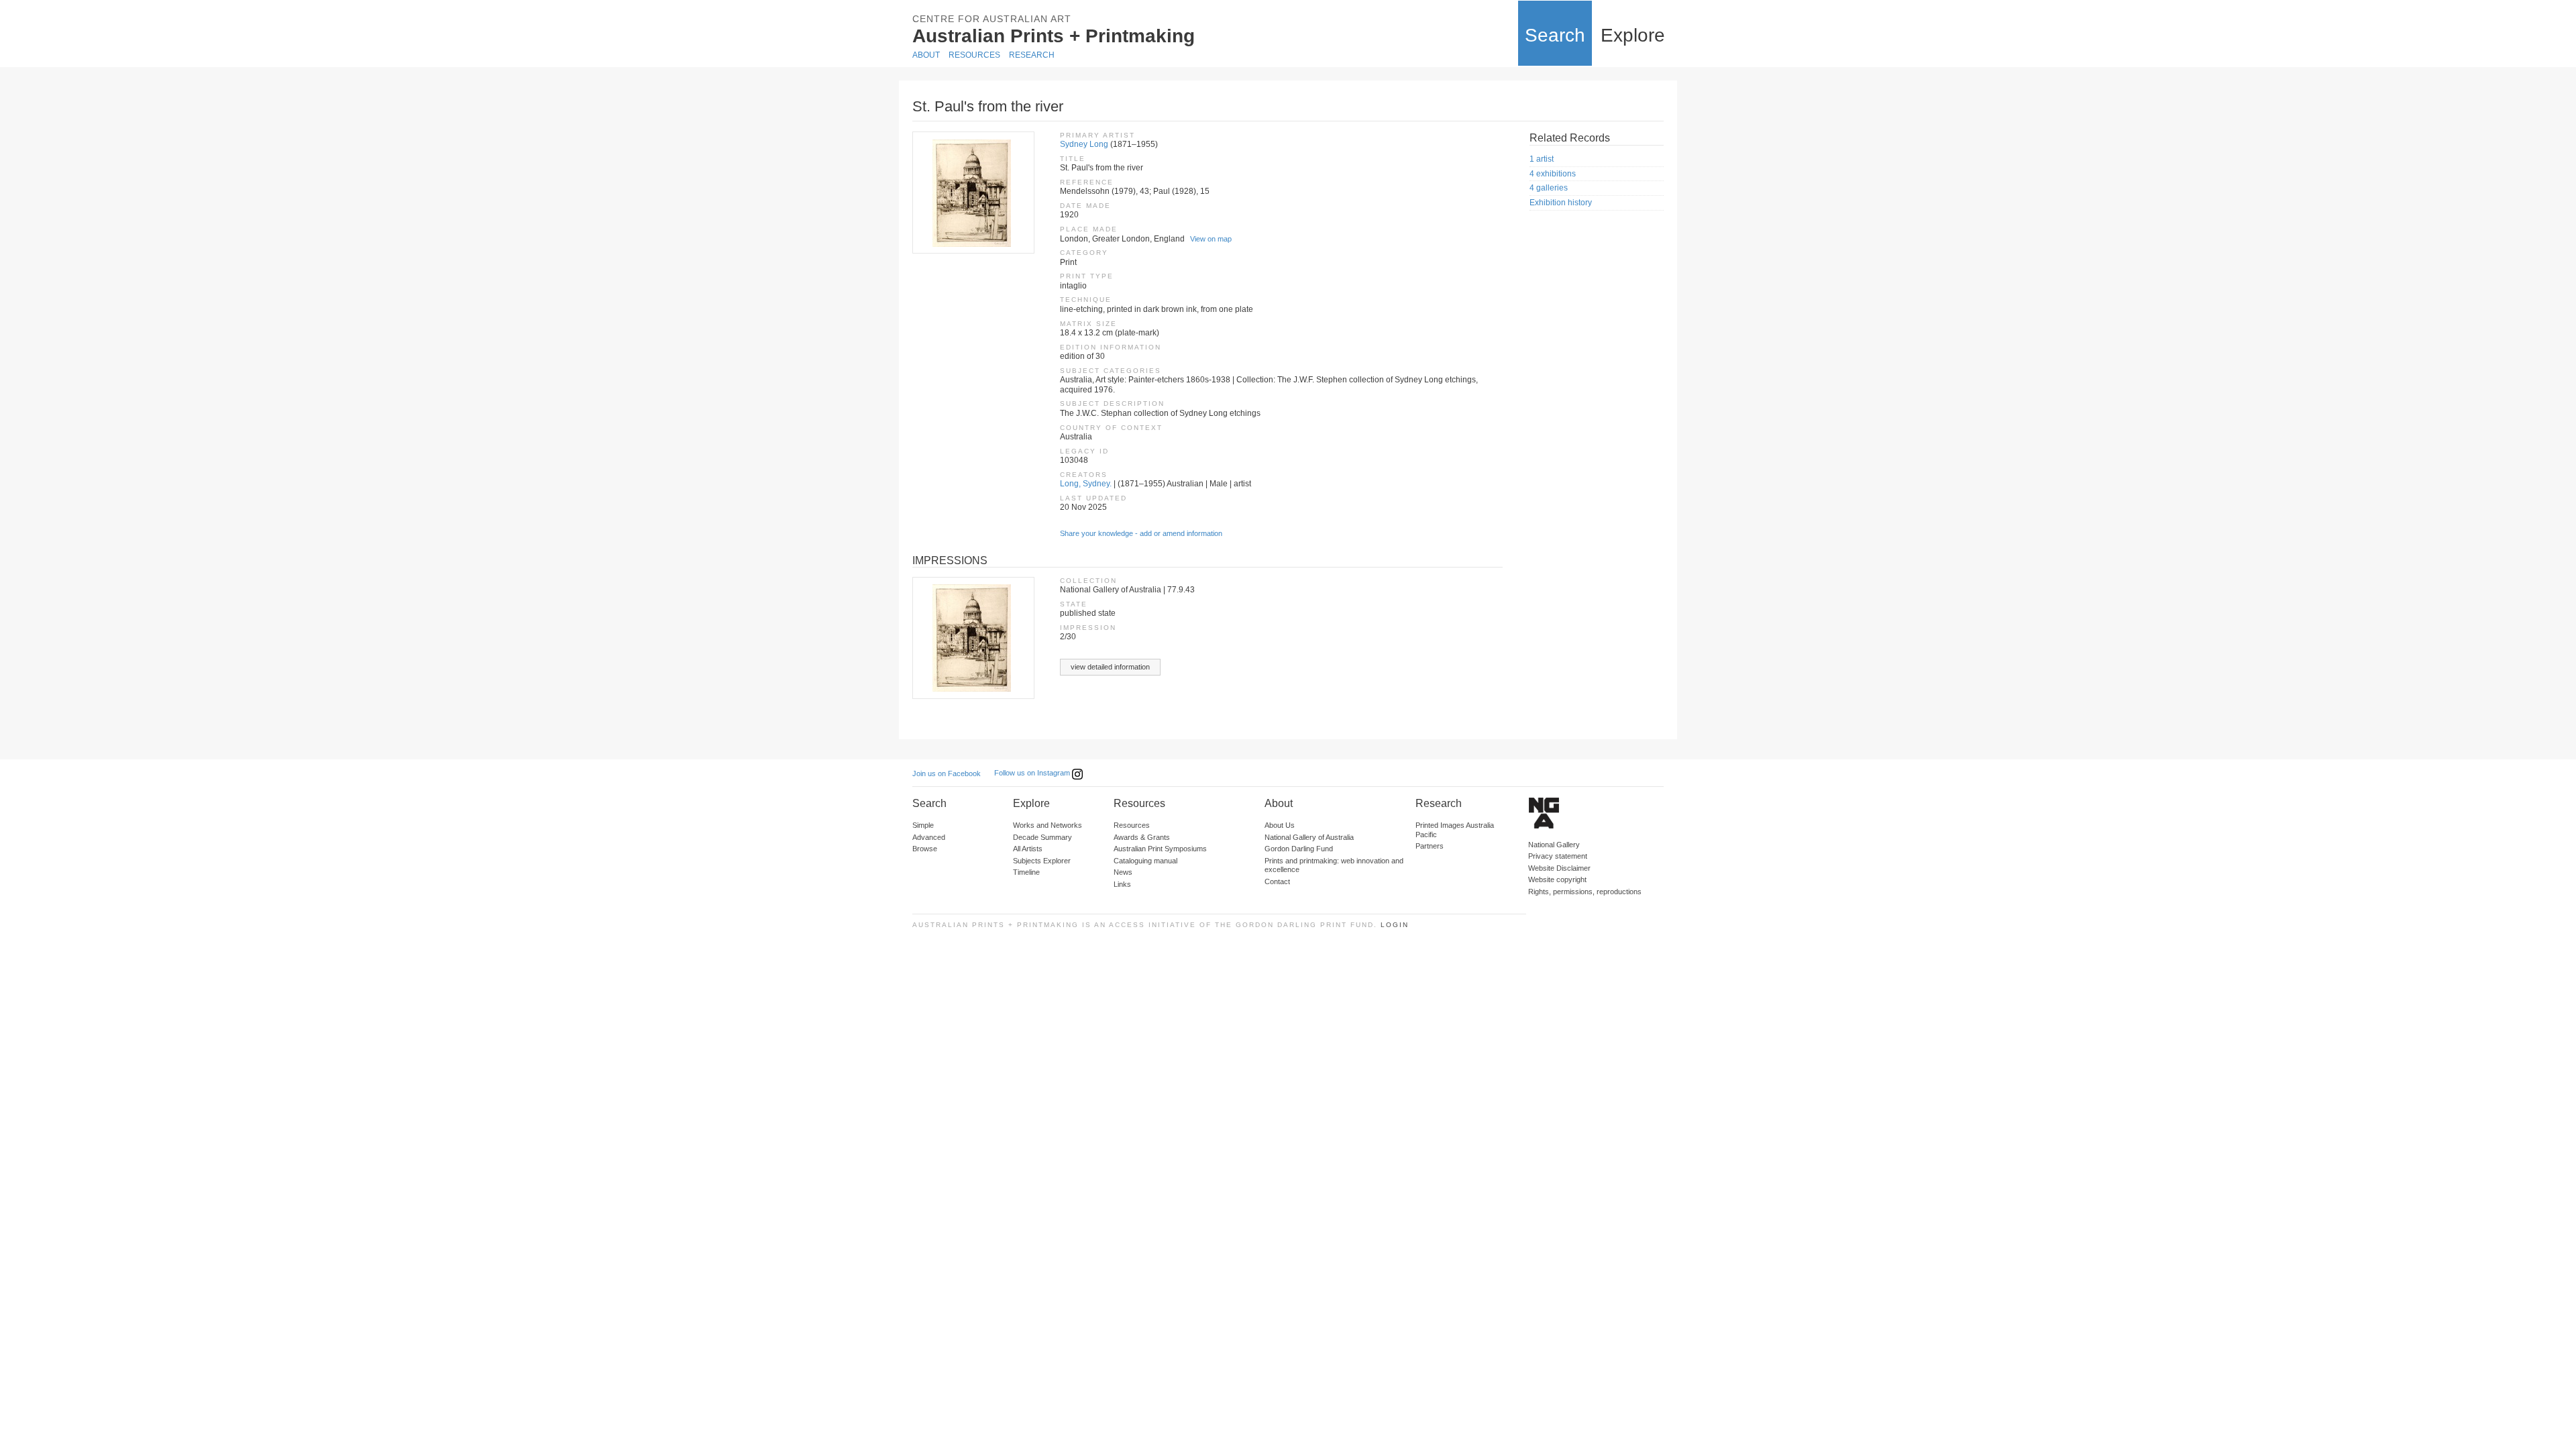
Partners (1430, 846)
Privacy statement (1558, 856)
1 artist (1542, 159)
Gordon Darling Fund (1299, 849)
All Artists (1028, 849)
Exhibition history (1561, 203)
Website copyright (1557, 879)
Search (1555, 35)
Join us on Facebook (947, 773)
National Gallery (1554, 845)
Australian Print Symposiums (1160, 849)
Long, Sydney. (1086, 484)
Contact (1277, 881)
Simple (923, 825)
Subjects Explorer (1042, 861)
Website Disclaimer (1559, 868)
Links (1122, 884)
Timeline (1026, 872)
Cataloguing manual (1145, 861)
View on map (1211, 239)
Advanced (929, 837)
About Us (1280, 825)
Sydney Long (1084, 144)
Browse (925, 849)
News (1123, 872)
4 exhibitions (1553, 174)
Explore (1633, 35)
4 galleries (1549, 188)
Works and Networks (1048, 825)
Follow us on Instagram (1033, 773)
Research (1032, 55)
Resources (974, 55)
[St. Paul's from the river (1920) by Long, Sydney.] (973, 193)
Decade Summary (1042, 837)
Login (1395, 925)
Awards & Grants (1142, 837)
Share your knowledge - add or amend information (1141, 533)
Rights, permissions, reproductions (1585, 892)
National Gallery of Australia (1309, 837)
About (926, 55)
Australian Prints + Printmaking (1054, 36)
